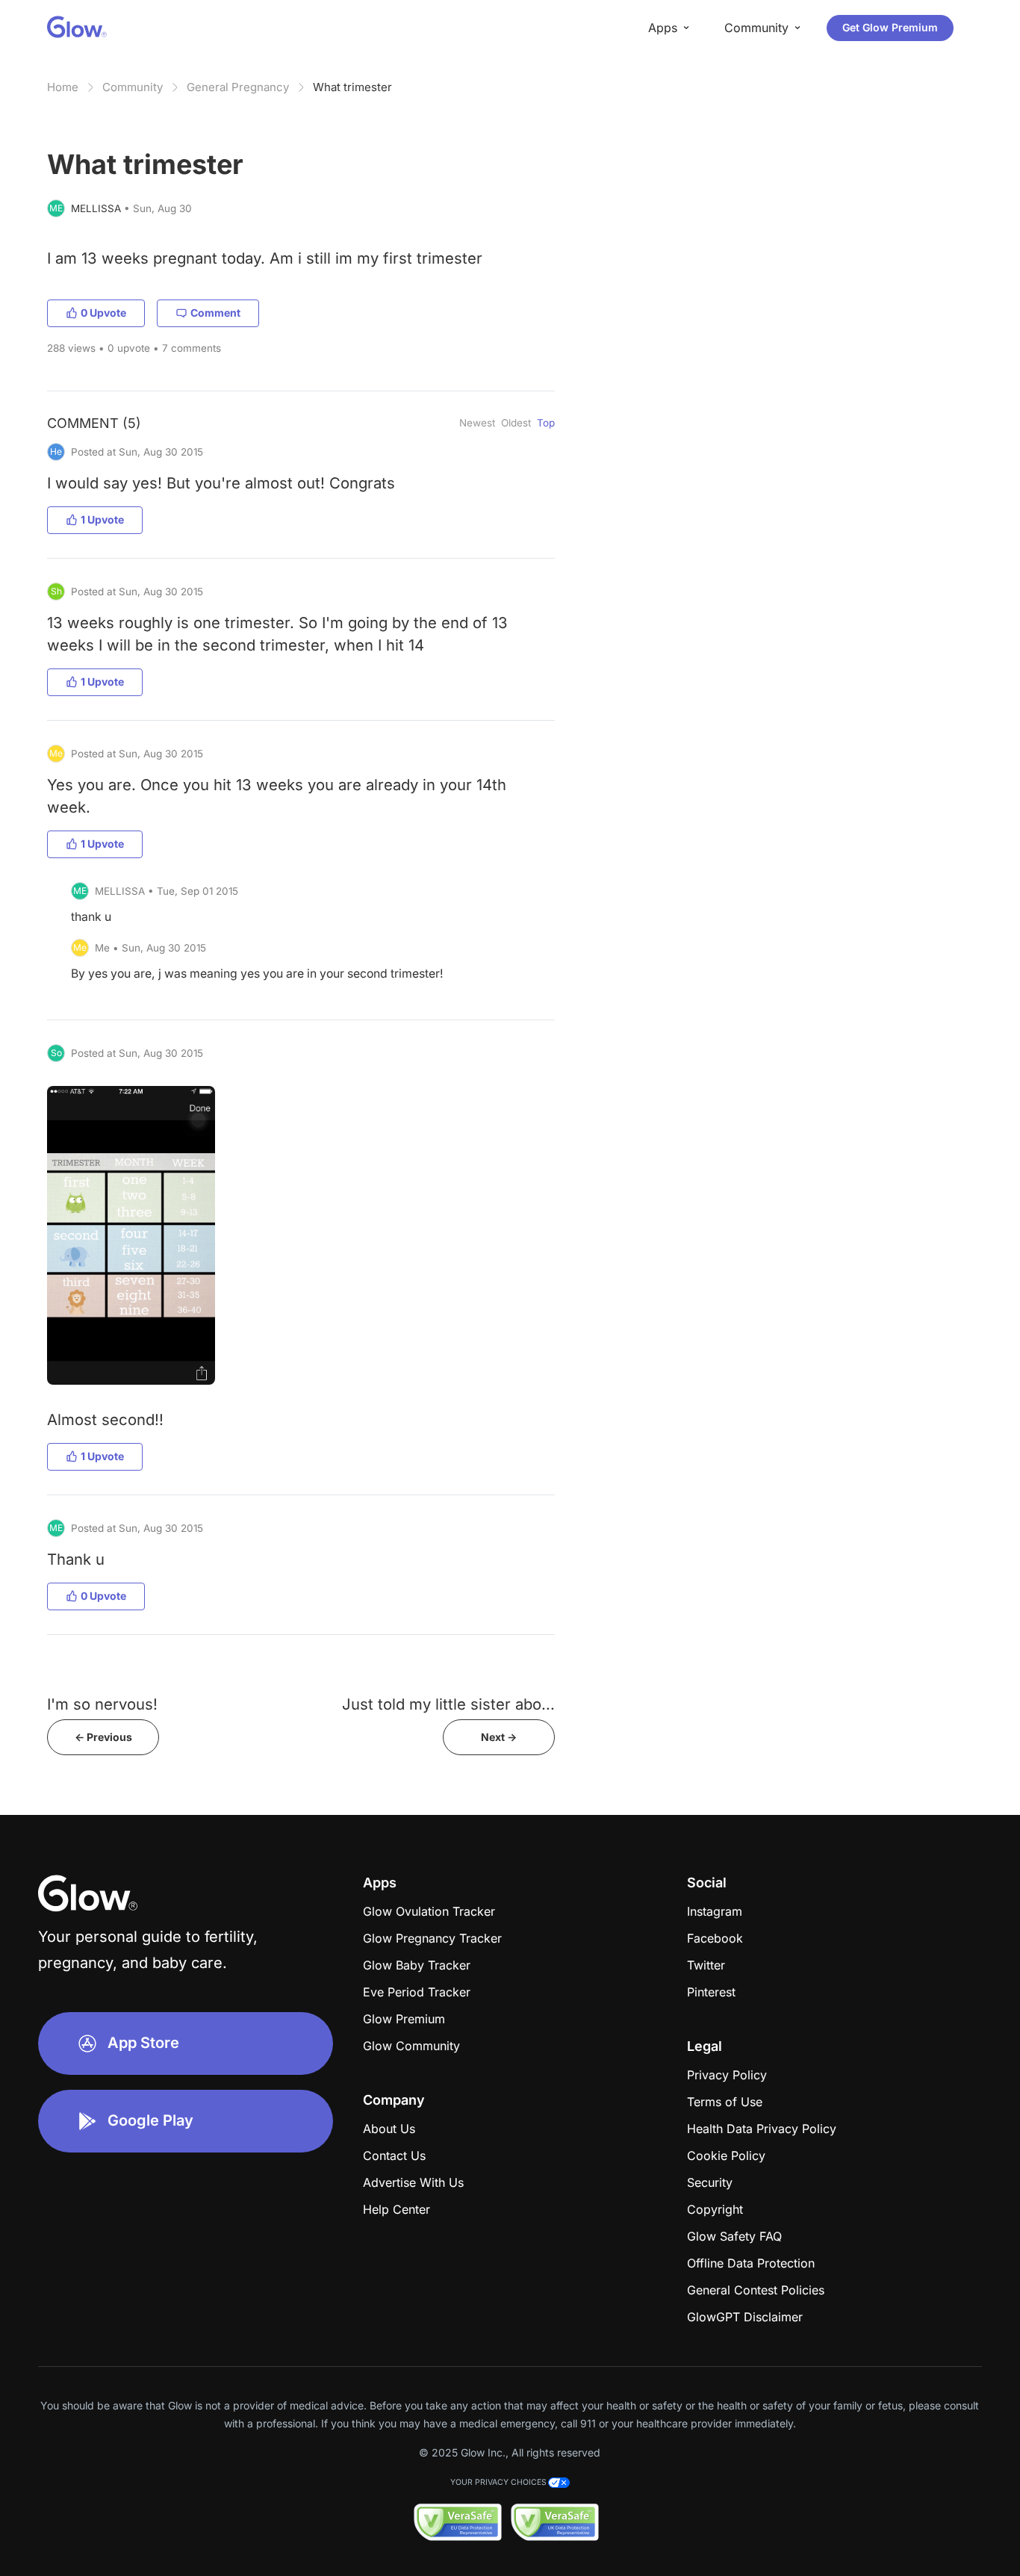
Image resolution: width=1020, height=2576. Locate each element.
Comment (215, 313)
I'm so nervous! (102, 1704)
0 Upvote (103, 313)
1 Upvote (102, 519)
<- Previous (103, 1737)
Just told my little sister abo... (448, 1704)
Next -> (499, 1737)
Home (63, 87)
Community (133, 87)
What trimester (352, 87)
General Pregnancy (238, 87)
